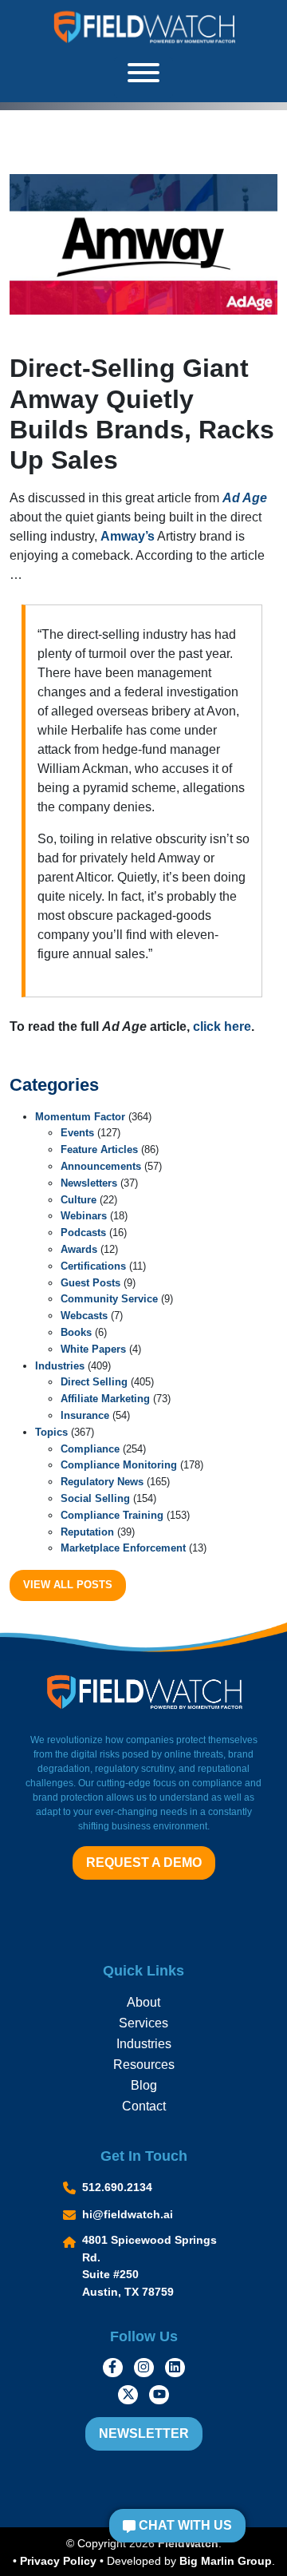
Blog (144, 2085)
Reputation (87, 1532)
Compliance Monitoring (119, 1465)
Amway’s (128, 536)
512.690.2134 (117, 2187)
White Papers (93, 1349)
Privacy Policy (58, 2561)
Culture (79, 1200)
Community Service (109, 1299)
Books (76, 1332)
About (143, 2002)
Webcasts (84, 1316)
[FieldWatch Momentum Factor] (143, 27)
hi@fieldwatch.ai (128, 2214)
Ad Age (245, 498)
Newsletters (89, 1183)
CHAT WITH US (184, 2525)
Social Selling (95, 1498)
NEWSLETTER (144, 2433)
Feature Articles (99, 1149)
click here (222, 1026)
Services (143, 2023)
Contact (144, 2106)
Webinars (84, 1216)
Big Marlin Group (226, 2561)
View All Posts (68, 1585)
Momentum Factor (80, 1117)
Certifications (93, 1266)
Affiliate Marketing (105, 1399)
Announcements (101, 1166)
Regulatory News (102, 1482)
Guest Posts (90, 1283)
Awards (79, 1249)
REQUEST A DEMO (144, 1863)
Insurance (85, 1415)
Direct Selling (94, 1382)
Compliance (90, 1449)
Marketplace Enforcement (123, 1548)
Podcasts (83, 1233)
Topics (51, 1432)
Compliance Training (112, 1515)
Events (77, 1133)
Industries (60, 1366)
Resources (144, 2065)
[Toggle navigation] (143, 78)
